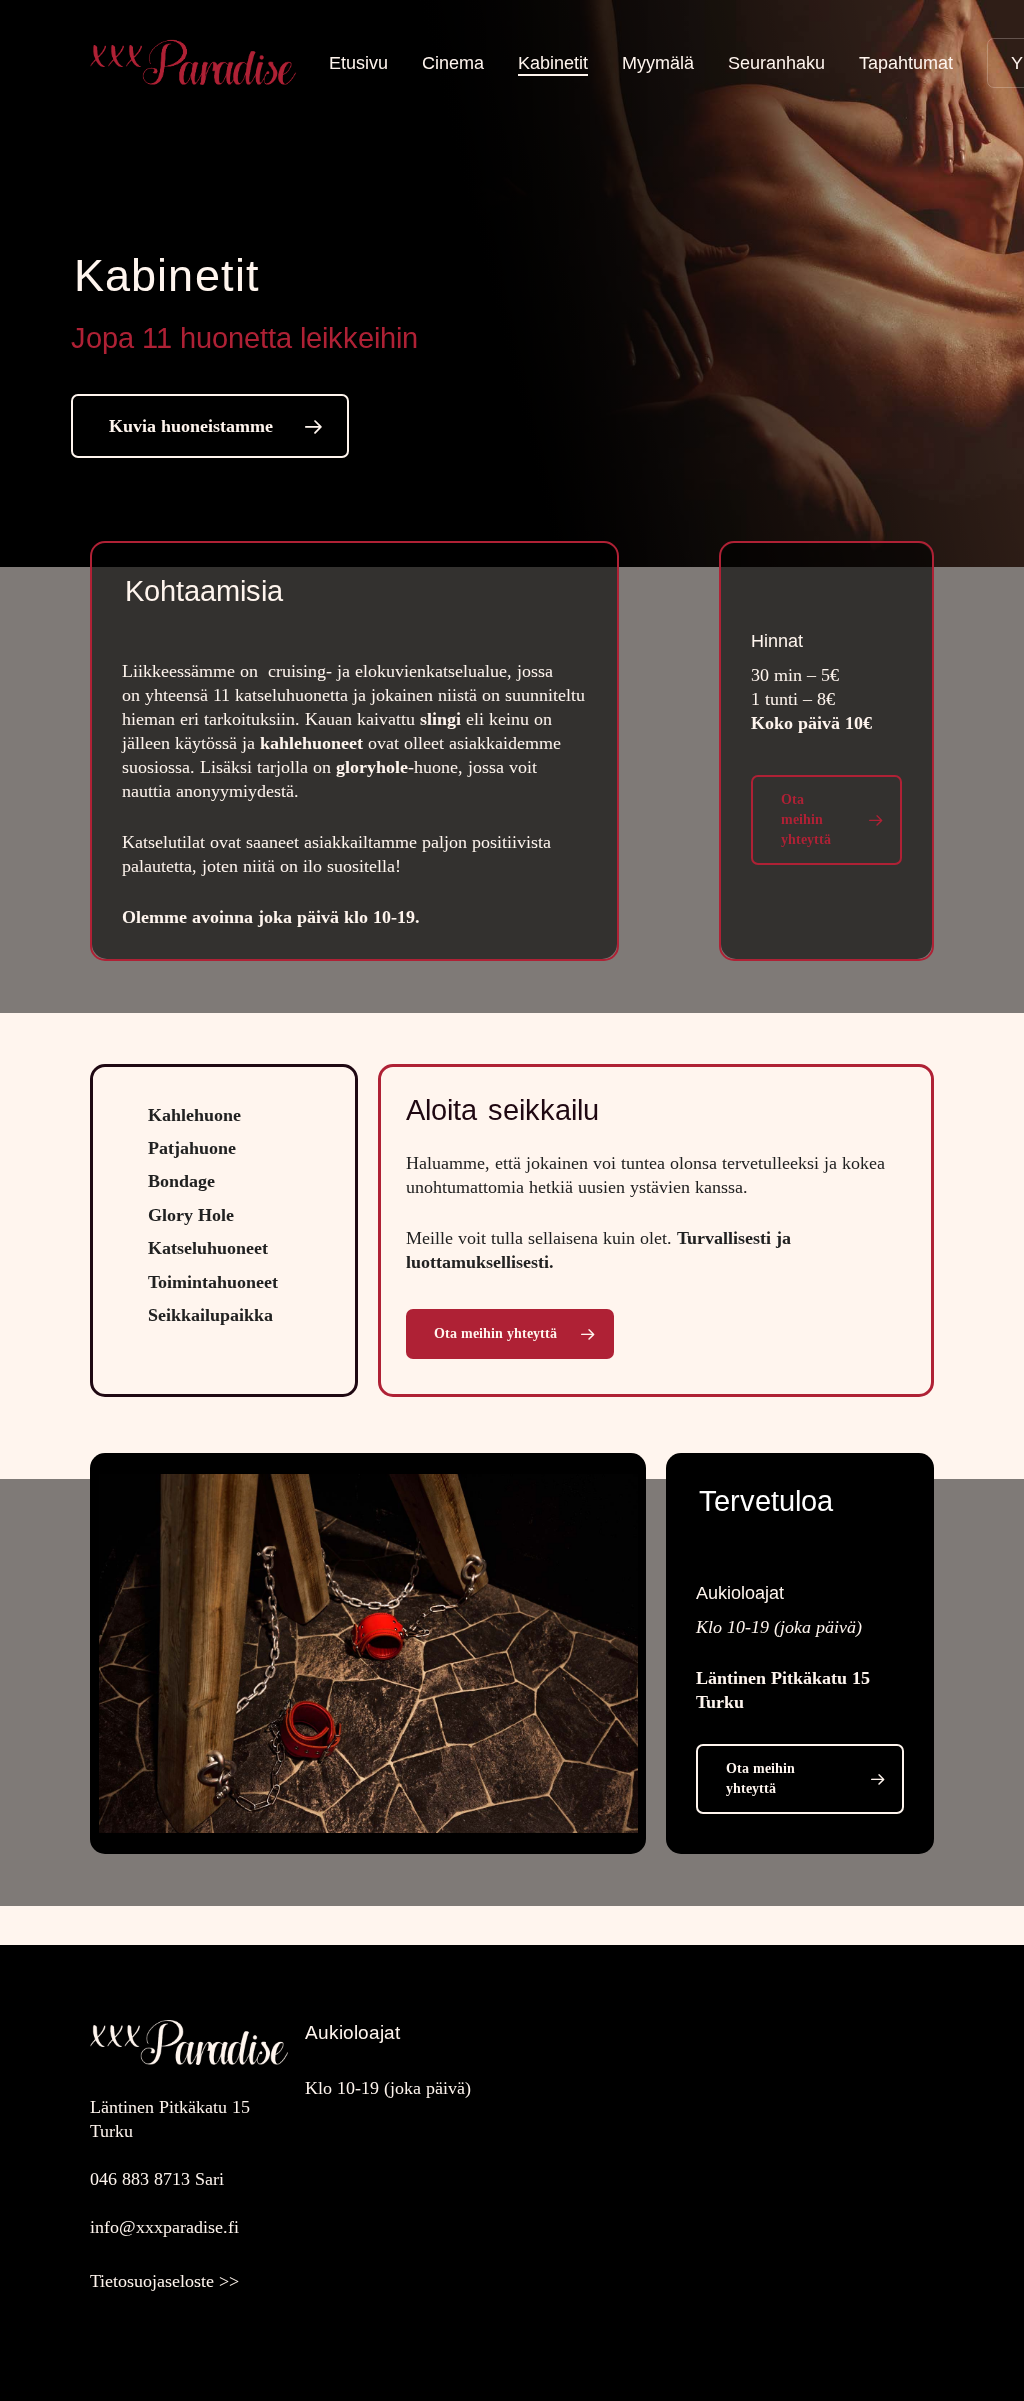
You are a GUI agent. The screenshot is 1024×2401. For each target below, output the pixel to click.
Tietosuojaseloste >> (164, 2281)
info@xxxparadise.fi (164, 2227)
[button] (210, 426)
